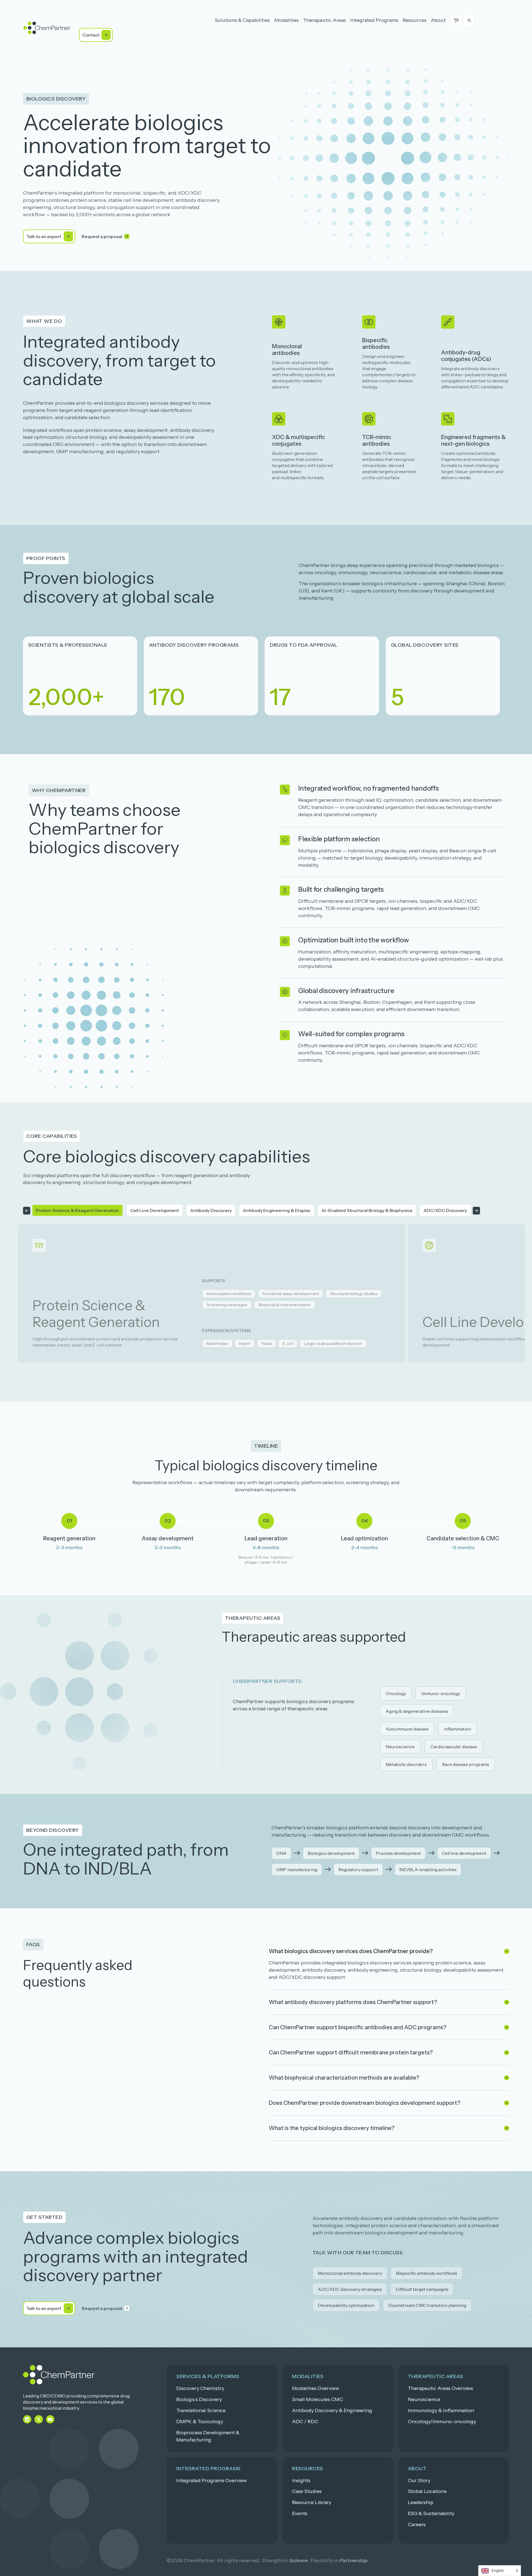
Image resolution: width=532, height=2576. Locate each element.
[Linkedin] (27, 2419)
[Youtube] (50, 2419)
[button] (56, 99)
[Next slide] (476, 1210)
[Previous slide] (27, 1210)
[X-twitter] (39, 2419)
